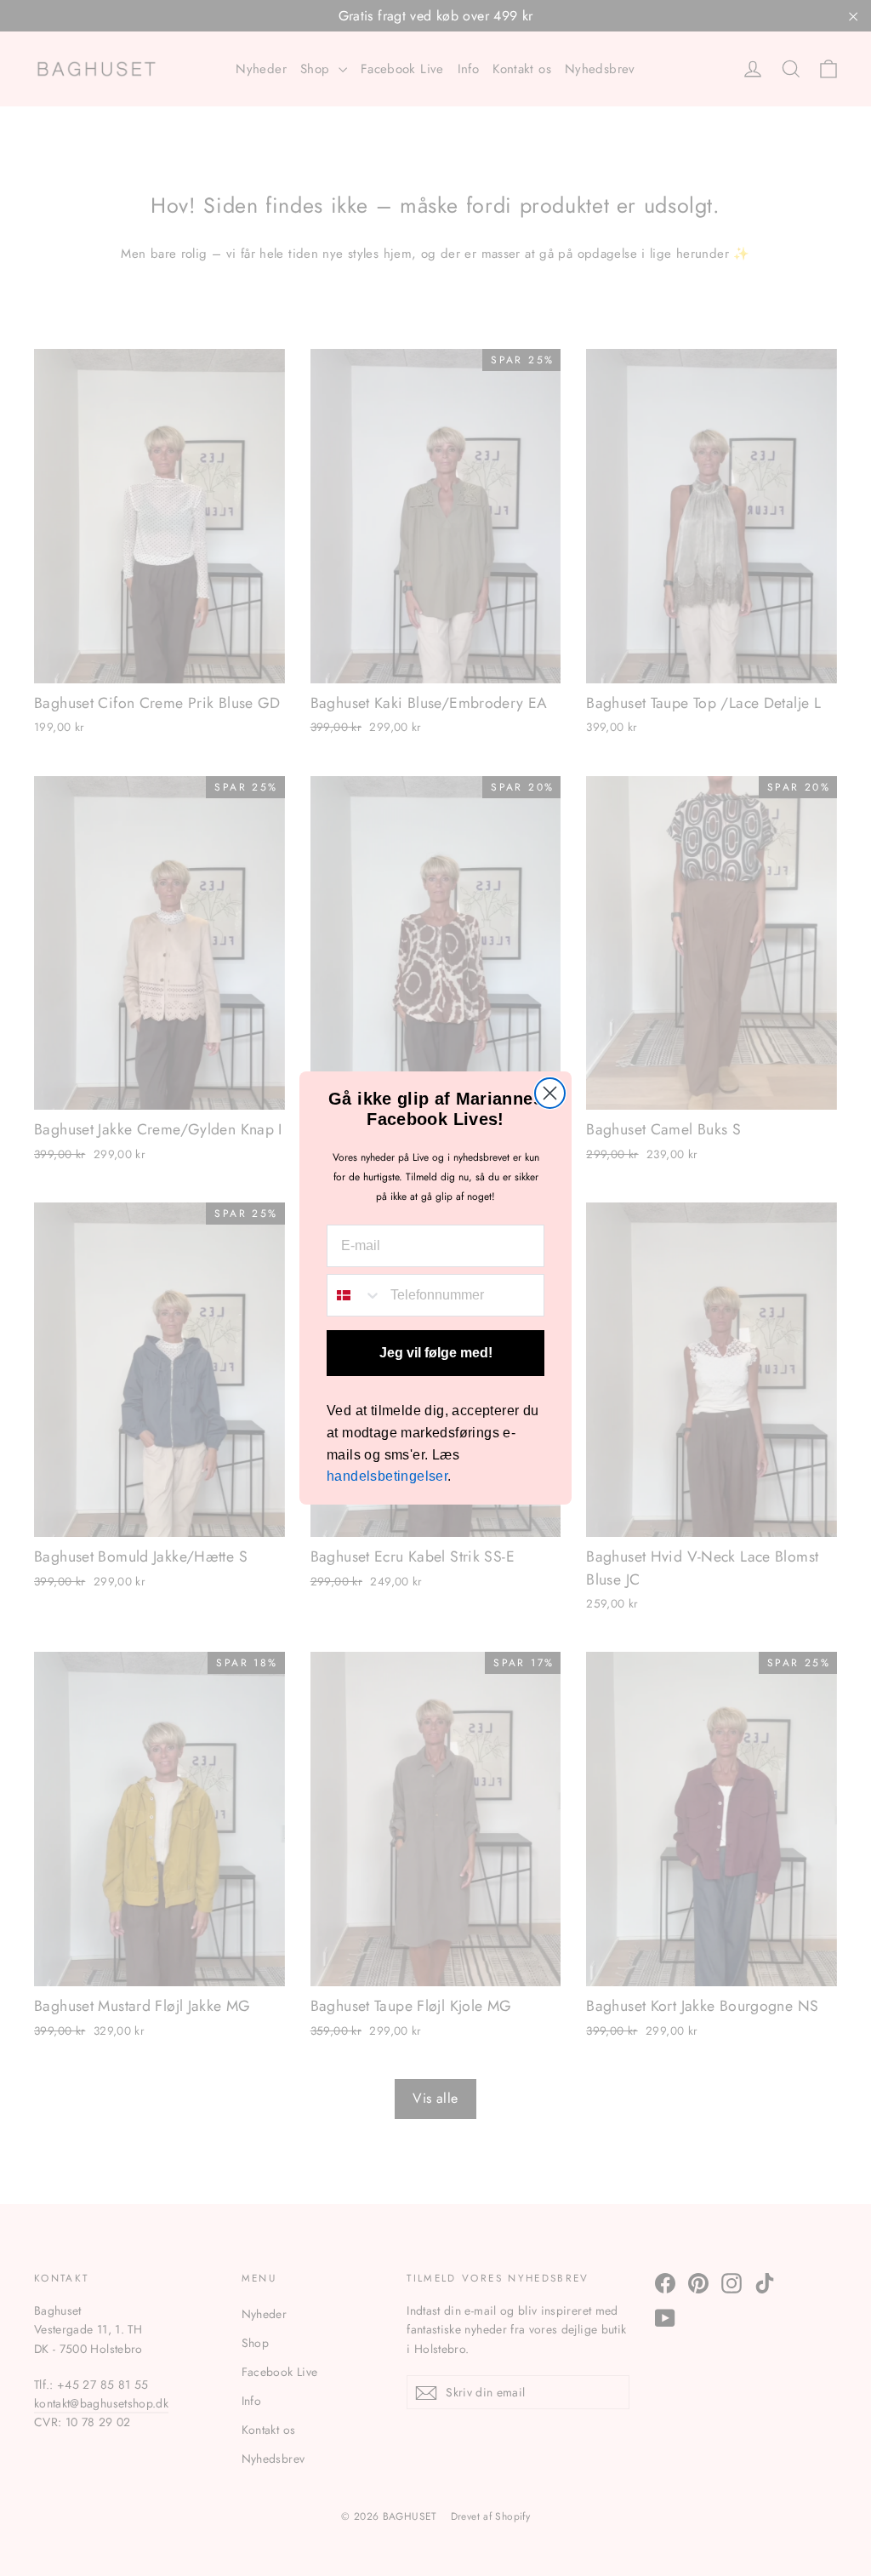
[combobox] (355, 1295)
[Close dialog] (550, 1093)
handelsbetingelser (387, 1476)
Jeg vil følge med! (436, 1353)
